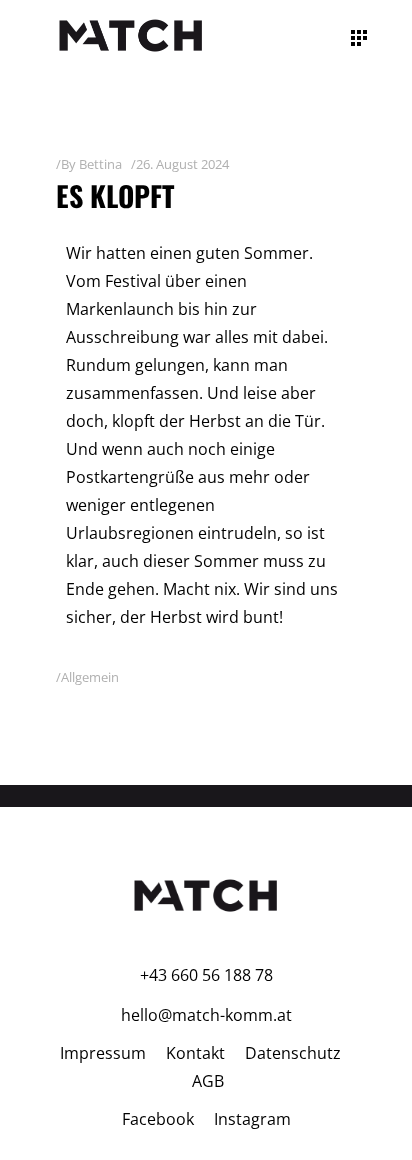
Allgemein (90, 677)
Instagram (252, 1119)
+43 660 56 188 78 (206, 975)
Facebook (158, 1119)
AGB (208, 1081)
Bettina (100, 164)
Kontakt (195, 1053)
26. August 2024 (182, 164)
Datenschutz (293, 1053)
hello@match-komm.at (206, 1015)
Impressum (103, 1053)
